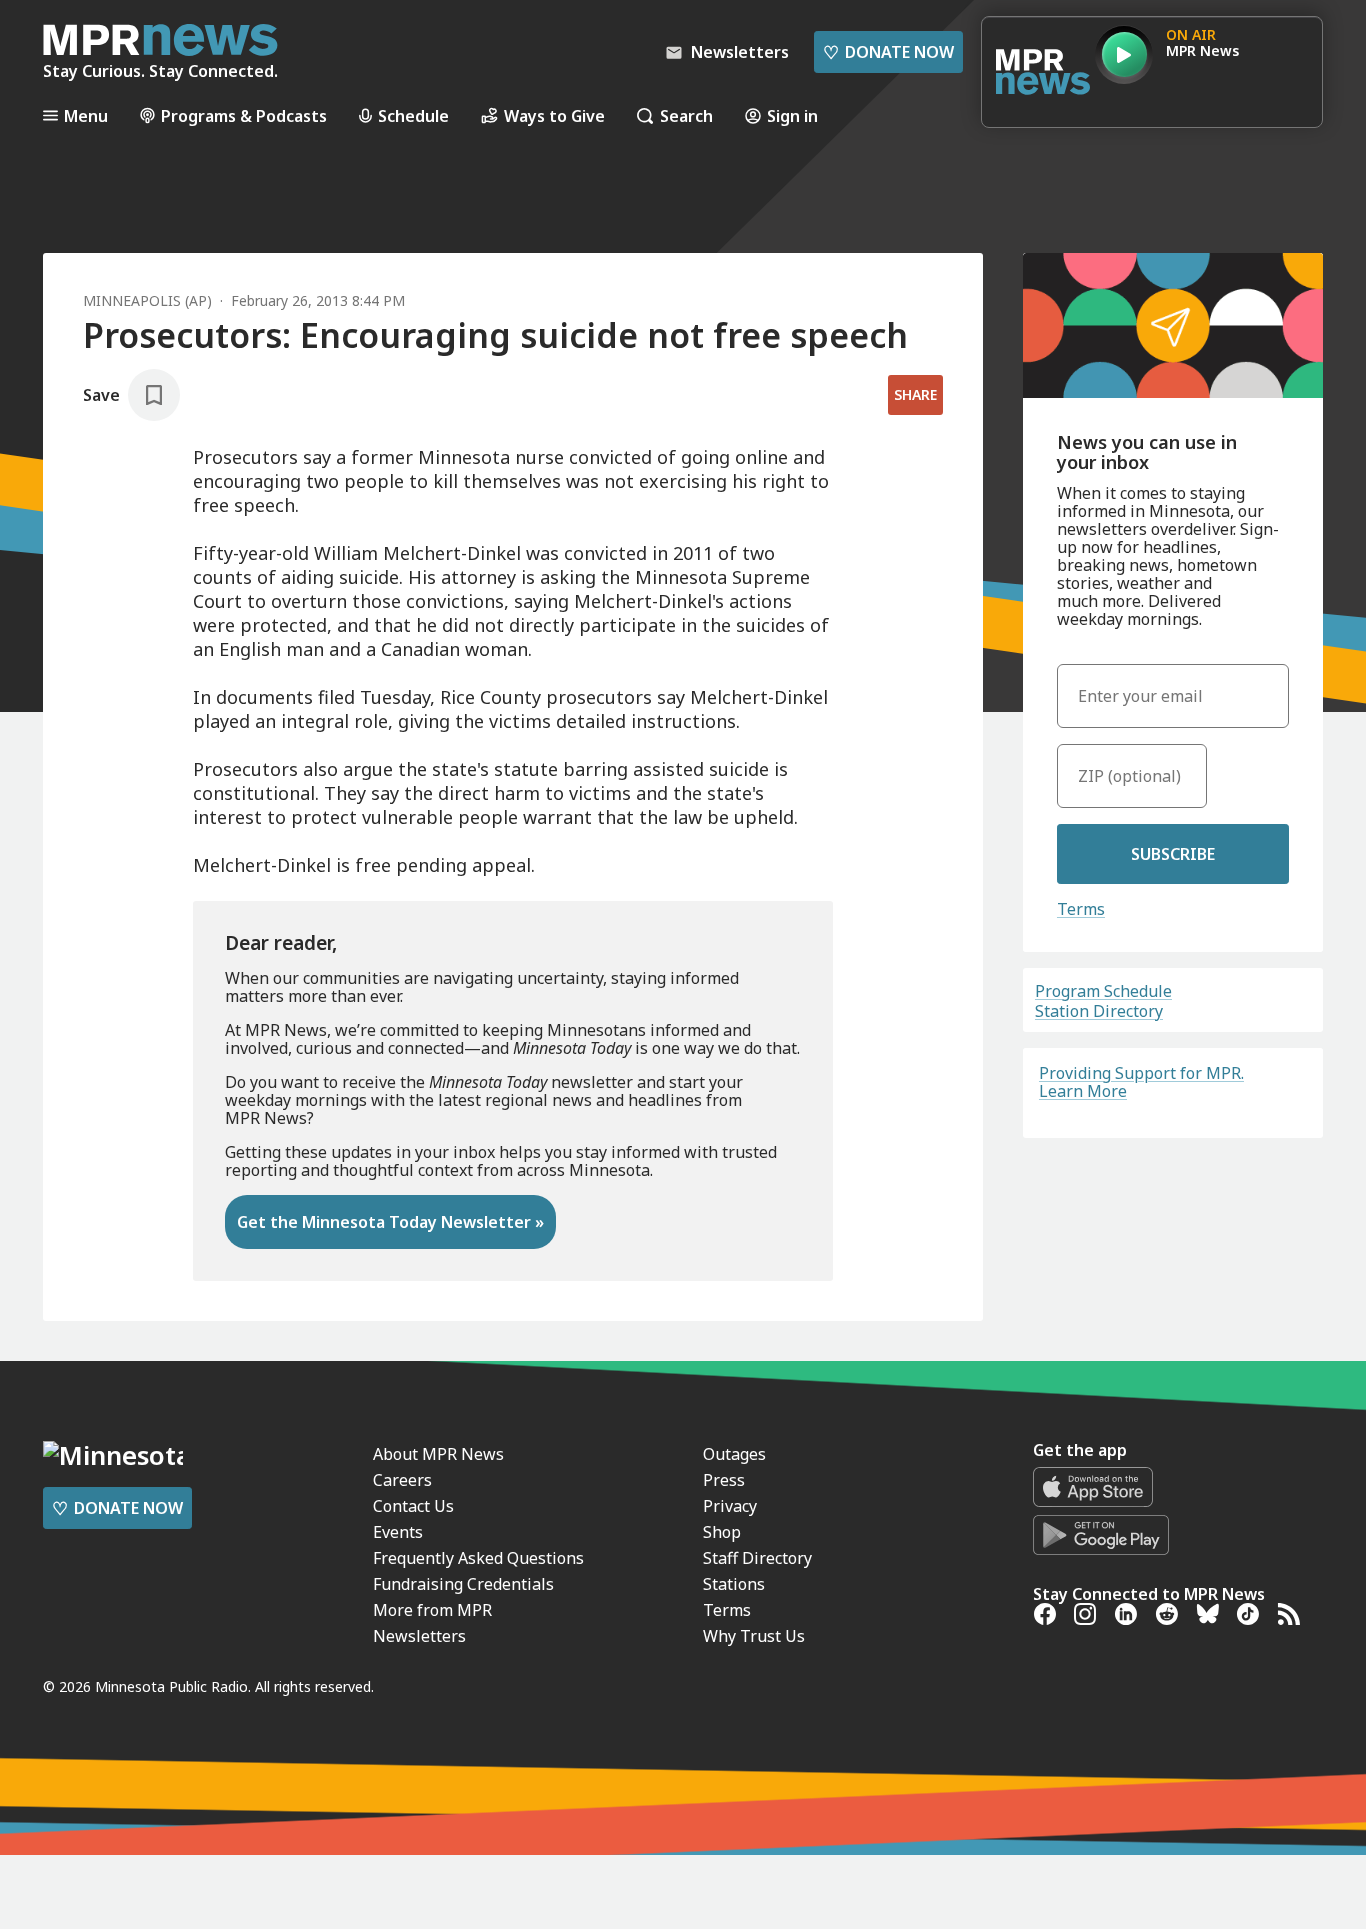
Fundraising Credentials (463, 1584)
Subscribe (1173, 854)
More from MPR (432, 1610)
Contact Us (413, 1506)
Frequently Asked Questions (478, 1558)
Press (724, 1480)
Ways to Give (554, 115)
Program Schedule (1103, 991)
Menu (86, 115)
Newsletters (419, 1636)
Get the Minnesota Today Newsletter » (390, 1222)
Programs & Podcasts (244, 115)
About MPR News (438, 1454)
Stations (734, 1584)
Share (915, 394)
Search (686, 115)
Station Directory (1099, 1011)
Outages (734, 1454)
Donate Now (888, 52)
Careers (402, 1480)
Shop (722, 1532)
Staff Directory (757, 1558)
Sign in (792, 115)
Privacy (730, 1506)
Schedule (413, 115)
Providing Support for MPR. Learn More (1141, 1082)
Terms (1081, 909)
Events (398, 1532)
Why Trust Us (754, 1636)
